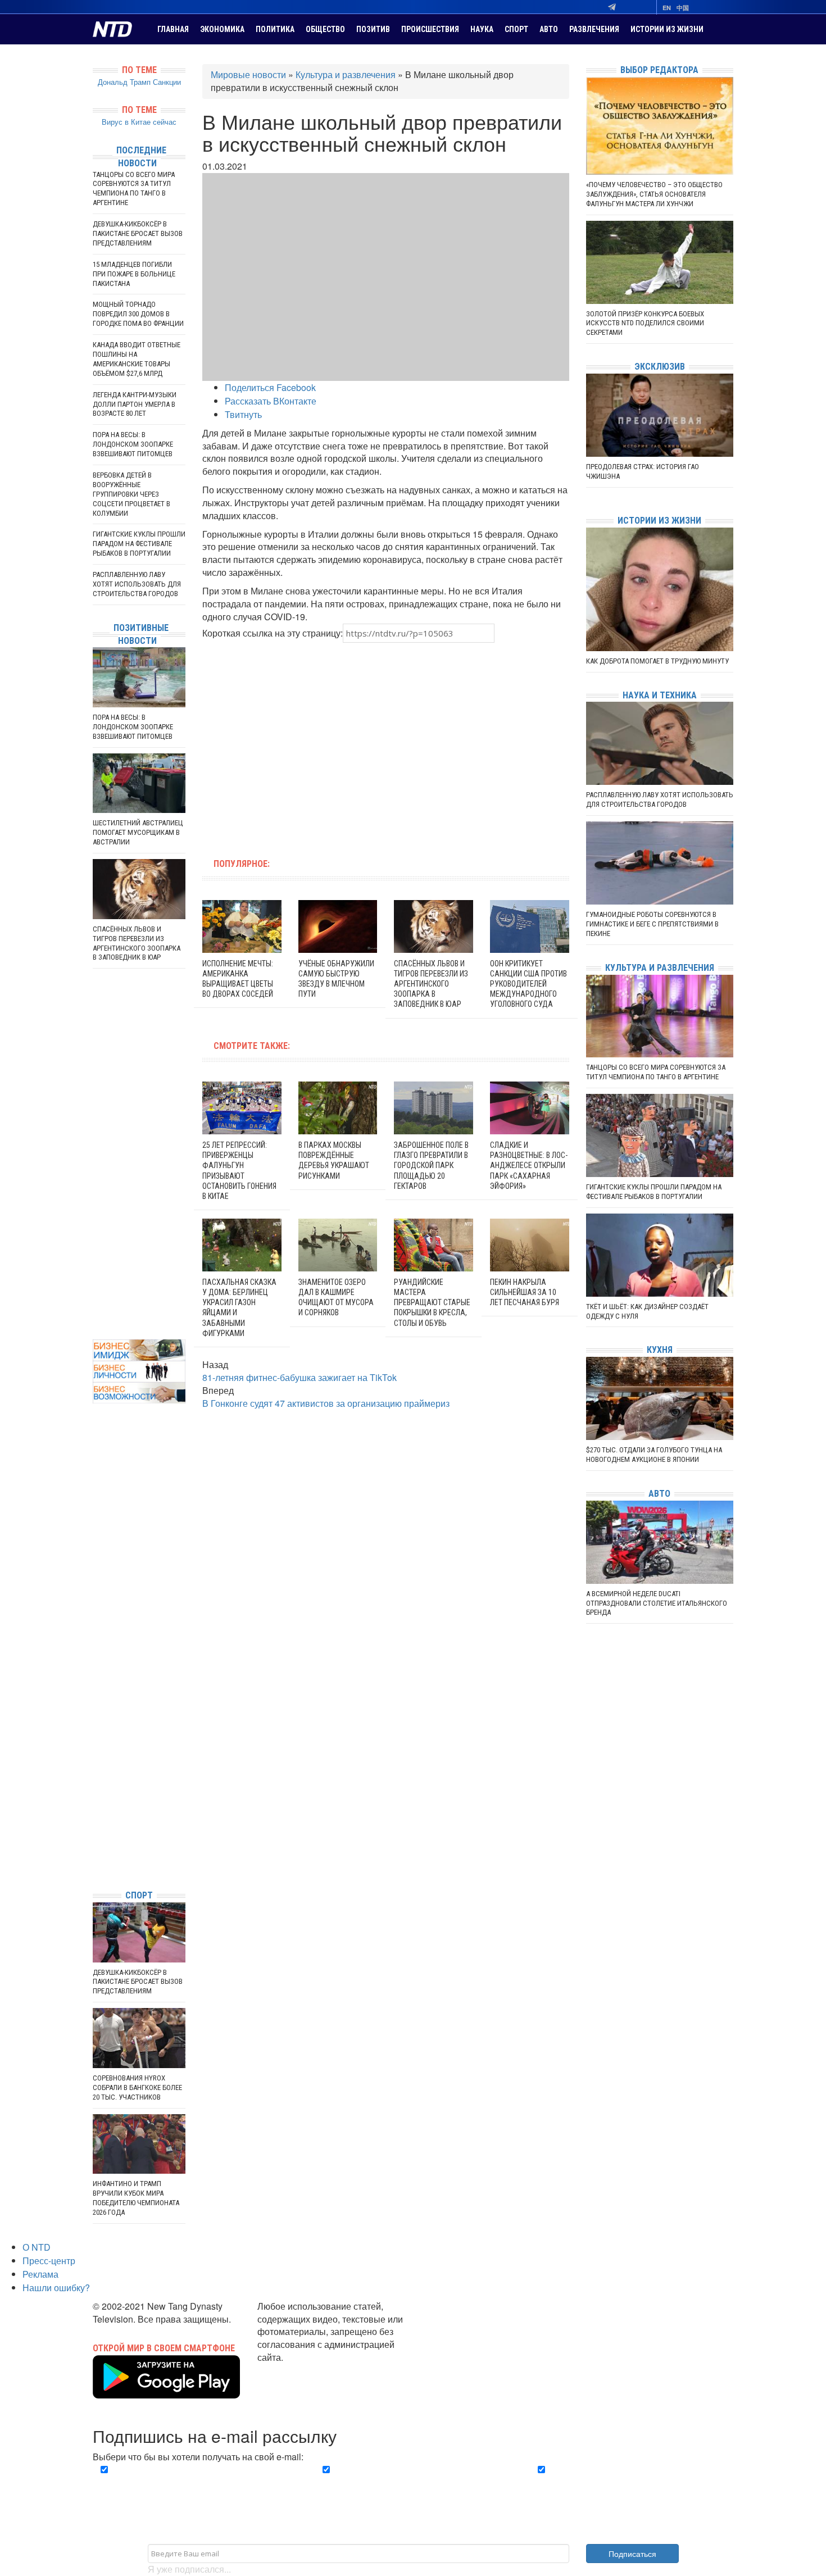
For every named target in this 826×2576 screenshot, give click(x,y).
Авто (549, 29)
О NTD (37, 2247)
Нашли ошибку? (56, 2287)
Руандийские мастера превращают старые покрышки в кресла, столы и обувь (432, 1303)
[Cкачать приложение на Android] (166, 2392)
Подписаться (632, 2554)
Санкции (167, 82)
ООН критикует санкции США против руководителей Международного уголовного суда (528, 984)
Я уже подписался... (189, 2569)
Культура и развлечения (346, 74)
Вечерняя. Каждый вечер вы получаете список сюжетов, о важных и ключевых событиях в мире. (196, 2483)
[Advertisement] (314, 744)
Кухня (660, 1350)
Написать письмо (294, 2370)
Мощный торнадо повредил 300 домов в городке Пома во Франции (138, 314)
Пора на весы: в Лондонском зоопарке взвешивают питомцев (133, 444)
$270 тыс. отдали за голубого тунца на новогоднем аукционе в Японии (654, 1455)
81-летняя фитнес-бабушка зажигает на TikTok (299, 1377)
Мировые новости (248, 74)
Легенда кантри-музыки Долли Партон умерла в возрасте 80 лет (135, 404)
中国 (683, 8)
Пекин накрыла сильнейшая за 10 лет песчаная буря (525, 1292)
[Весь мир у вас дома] (96, 1796)
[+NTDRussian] (96, 1830)
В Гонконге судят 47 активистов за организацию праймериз (326, 1403)
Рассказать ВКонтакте (271, 401)
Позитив (373, 29)
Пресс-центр (49, 2261)
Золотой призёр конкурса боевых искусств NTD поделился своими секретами (645, 323)
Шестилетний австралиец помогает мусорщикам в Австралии (138, 832)
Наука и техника (660, 695)
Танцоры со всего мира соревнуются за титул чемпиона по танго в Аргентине (134, 189)
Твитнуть (243, 414)
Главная (173, 29)
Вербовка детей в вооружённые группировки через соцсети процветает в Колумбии (131, 494)
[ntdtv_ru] (96, 1864)
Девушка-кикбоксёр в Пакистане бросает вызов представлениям (138, 233)
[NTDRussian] (96, 1780)
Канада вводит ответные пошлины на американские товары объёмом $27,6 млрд (137, 359)
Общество (325, 29)
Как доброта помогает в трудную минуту (657, 661)
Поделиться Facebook (270, 387)
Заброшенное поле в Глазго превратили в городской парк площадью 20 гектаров (431, 1166)
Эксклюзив (660, 367)
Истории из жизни (667, 29)
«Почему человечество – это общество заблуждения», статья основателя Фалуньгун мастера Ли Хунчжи (654, 194)
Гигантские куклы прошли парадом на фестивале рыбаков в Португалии (139, 544)
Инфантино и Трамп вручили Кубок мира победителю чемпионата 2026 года (136, 2198)
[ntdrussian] (96, 1847)
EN (667, 8)
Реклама (40, 2274)
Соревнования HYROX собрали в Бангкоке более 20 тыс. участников (137, 2087)
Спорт (516, 29)
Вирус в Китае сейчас (139, 122)
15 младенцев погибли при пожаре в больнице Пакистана (134, 274)
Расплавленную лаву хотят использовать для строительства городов (137, 584)
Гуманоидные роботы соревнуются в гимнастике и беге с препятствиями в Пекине (652, 924)
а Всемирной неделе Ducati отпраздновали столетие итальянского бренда (657, 1603)
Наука (482, 29)
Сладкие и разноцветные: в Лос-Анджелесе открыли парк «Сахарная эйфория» (529, 1166)
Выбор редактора (659, 70)
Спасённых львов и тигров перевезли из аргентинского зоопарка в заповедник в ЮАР (431, 984)
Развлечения (594, 29)
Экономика (222, 29)
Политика (275, 29)
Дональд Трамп (124, 82)
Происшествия (430, 29)
